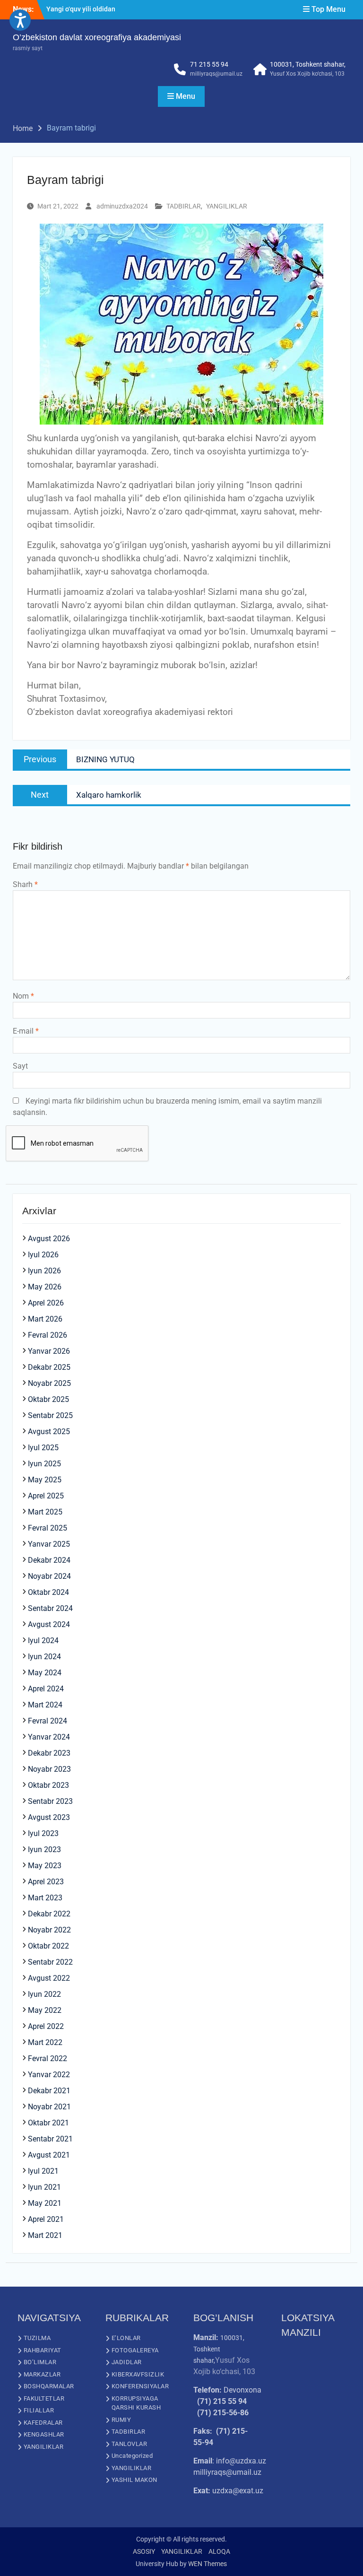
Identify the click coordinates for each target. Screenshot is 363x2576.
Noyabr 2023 (49, 1769)
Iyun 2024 (44, 1657)
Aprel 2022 (46, 2026)
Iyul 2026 (43, 1255)
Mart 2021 (45, 2235)
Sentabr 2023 (50, 1801)
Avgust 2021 (49, 2155)
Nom (23, 996)
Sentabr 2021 (50, 2139)
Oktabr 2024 (48, 1592)
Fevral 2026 (48, 1335)
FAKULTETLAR (44, 2398)
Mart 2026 (45, 1319)
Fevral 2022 (48, 2058)
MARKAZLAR (42, 2374)
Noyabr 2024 (49, 1576)
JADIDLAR (127, 2362)
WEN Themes (207, 2564)
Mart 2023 (45, 1898)
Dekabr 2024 (49, 1560)
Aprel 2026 (46, 1303)
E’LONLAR (126, 2338)
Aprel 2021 (46, 2219)
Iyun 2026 (44, 1271)
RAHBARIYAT (43, 2350)
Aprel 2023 (46, 1882)
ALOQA (219, 2551)
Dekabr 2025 (49, 1367)
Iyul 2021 (43, 2171)
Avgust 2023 (49, 1817)
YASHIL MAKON (134, 2480)
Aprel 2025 (46, 1496)
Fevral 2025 (48, 1528)
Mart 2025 (45, 1512)
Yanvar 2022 (49, 2075)
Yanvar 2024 (49, 1737)
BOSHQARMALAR (49, 2386)
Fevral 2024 (48, 1721)
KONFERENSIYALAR (140, 2386)
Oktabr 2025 (48, 1399)
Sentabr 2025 (50, 1415)
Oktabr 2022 (48, 1946)
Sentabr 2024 (50, 1608)
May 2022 (45, 2010)
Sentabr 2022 (50, 1962)
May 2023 (45, 1866)
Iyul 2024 (43, 1640)
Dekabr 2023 (49, 1753)
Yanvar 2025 (49, 1544)
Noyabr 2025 (49, 1383)
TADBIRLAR (184, 206)
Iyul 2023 (43, 1833)
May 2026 (45, 1287)
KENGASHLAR (44, 2434)
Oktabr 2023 (48, 1785)
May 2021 (45, 2203)
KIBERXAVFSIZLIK (138, 2374)
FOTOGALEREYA (135, 2350)
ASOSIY (144, 2551)
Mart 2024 (45, 1705)
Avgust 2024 (49, 1624)
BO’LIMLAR (40, 2362)
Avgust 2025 (49, 1432)
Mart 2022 (45, 2042)
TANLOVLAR (130, 2444)
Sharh (25, 884)
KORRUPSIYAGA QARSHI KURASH (136, 2403)
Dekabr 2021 (49, 2091)
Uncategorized (132, 2456)
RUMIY (121, 2420)
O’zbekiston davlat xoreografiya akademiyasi (97, 37)
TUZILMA (37, 2338)
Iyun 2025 (44, 1464)
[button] (20, 20)
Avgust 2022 (49, 1978)
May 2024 (45, 1673)
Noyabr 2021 (49, 2107)
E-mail (26, 1031)
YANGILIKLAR (227, 206)
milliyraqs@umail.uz (216, 74)
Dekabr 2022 (49, 1914)
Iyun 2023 (44, 1849)
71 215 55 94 (209, 64)
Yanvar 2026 (49, 1351)
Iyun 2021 (44, 2187)
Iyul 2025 (43, 1448)
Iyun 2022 (44, 1994)
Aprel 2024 (46, 1689)
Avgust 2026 (49, 1239)
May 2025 (45, 1480)
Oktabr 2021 (48, 2123)
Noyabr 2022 (49, 1930)
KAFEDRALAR (43, 2423)
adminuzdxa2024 (122, 206)
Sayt (20, 1066)
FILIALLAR (39, 2410)
